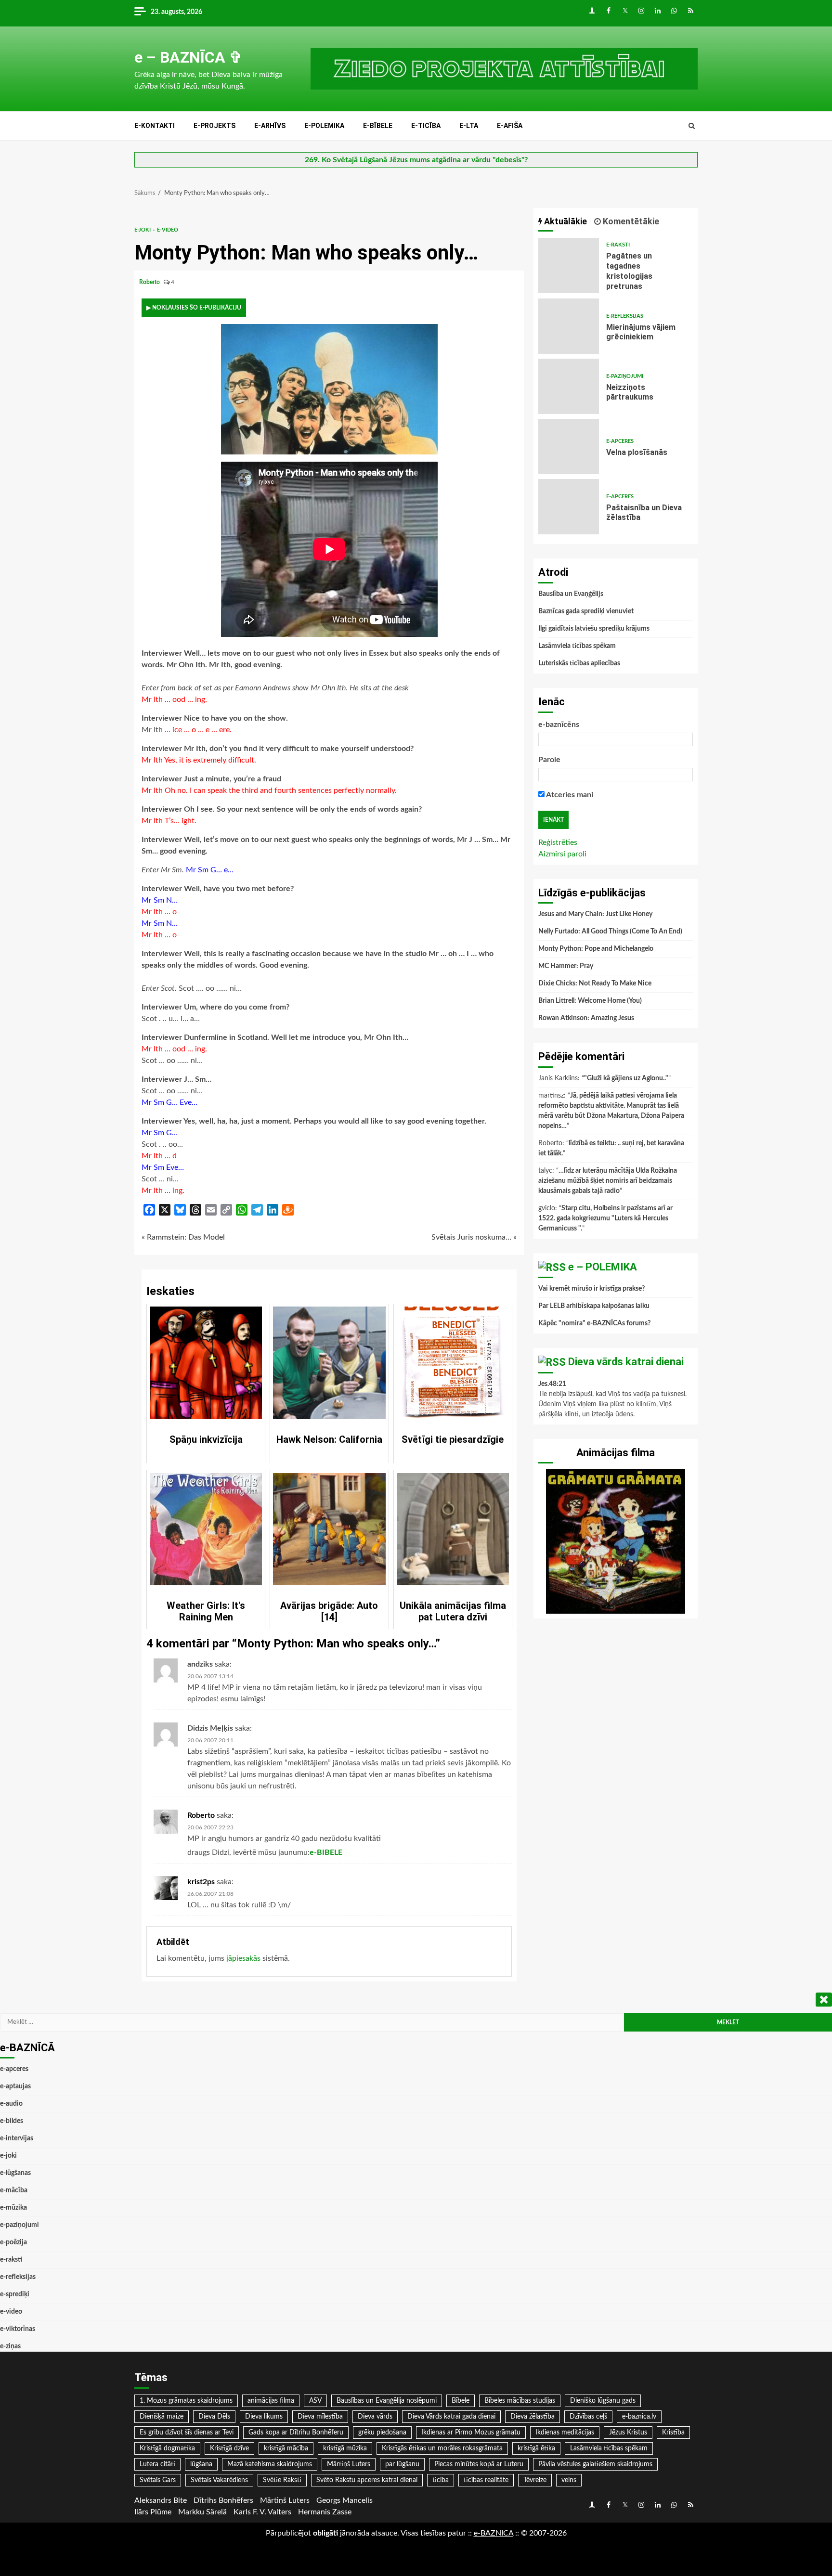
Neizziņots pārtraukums (569, 386)
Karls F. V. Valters (262, 2512)
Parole (549, 760)
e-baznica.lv (639, 2417)
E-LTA (469, 126)
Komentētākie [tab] (630, 221)
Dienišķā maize (162, 2417)
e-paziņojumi (625, 376)
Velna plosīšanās (569, 447)
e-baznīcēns (559, 725)
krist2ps (201, 1882)
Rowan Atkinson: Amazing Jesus (586, 1018)
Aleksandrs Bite (161, 2500)
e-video (168, 230)
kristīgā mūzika (345, 2448)
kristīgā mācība (286, 2448)
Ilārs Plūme (153, 2512)
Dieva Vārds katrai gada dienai (451, 2417)
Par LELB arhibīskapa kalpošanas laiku (594, 1306)
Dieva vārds (375, 2417)
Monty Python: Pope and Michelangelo (596, 949)
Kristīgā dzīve (229, 2448)
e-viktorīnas (18, 2329)
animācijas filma (271, 2401)
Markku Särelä (202, 2512)
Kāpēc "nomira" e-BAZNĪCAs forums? (594, 1323)
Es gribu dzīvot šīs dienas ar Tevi (187, 2433)
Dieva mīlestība (320, 2417)
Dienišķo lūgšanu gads (603, 2401)
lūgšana (201, 2464)
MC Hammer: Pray (566, 966)
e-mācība (14, 2190)
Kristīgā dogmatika (167, 2448)
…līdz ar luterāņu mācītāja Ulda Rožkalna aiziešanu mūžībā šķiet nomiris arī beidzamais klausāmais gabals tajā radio (608, 1181)
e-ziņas (10, 2346)
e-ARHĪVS (270, 126)
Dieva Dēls (214, 2417)
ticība (441, 2480)
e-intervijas (17, 2138)
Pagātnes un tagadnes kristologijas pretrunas (569, 265)
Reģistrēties (558, 842)
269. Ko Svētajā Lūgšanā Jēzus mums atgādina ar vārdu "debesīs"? (416, 160)
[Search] (692, 126)
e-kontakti (155, 126)
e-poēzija (13, 2242)
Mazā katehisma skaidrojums (270, 2464)
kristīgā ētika (536, 2448)
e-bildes (12, 2121)
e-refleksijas (625, 316)
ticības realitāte (486, 2480)
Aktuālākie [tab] (565, 221)
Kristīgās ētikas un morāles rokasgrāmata (442, 2448)
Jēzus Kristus (628, 2433)
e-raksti (618, 245)
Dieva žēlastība (533, 2417)
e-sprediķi (15, 2294)
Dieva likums (264, 2417)
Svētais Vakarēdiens (219, 2480)
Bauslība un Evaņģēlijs (571, 594)
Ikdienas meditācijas (565, 2433)
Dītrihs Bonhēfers (223, 2500)
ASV (315, 2401)
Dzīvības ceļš (588, 2417)
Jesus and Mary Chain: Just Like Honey (595, 914)
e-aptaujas (15, 2086)
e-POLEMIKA (324, 126)
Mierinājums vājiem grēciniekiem (569, 326)
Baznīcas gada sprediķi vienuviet (586, 611)
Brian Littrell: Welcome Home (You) (590, 1001)
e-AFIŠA (510, 126)
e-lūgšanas (15, 2173)
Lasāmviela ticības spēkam (577, 646)
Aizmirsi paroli (562, 854)
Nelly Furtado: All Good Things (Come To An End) (610, 932)
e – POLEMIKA (603, 1267)
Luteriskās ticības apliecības (579, 663)
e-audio (11, 2104)
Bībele (461, 2401)
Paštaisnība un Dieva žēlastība (569, 507)
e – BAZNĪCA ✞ (188, 57)
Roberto (150, 282)
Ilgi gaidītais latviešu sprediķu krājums (594, 629)
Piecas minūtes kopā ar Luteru (479, 2464)
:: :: (494, 2533)
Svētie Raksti (282, 2480)
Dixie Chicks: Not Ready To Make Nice (595, 984)
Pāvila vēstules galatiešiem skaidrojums (595, 2464)
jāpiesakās (243, 1958)
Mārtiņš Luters (349, 2464)
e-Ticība (426, 126)
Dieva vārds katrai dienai (626, 1362)
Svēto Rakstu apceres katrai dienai (367, 2480)
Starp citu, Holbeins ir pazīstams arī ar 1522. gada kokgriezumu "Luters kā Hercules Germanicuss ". (605, 1218)
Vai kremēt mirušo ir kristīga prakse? (591, 1289)
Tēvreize (535, 2480)
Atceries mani (569, 795)
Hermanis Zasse (325, 2512)
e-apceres (620, 441)
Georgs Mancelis (344, 2500)
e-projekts (214, 126)
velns (569, 2480)
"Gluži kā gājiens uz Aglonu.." (626, 1078)
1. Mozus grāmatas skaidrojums (186, 2401)
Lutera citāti (157, 2464)
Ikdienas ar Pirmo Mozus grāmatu (471, 2433)
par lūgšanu (402, 2464)
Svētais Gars (158, 2480)
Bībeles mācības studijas (520, 2401)
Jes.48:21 (552, 1384)
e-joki (143, 230)
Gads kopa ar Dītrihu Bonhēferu (296, 2433)
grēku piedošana (382, 2433)
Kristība (673, 2433)
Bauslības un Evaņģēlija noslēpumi (387, 2401)
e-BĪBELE (378, 126)
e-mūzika (13, 2208)
